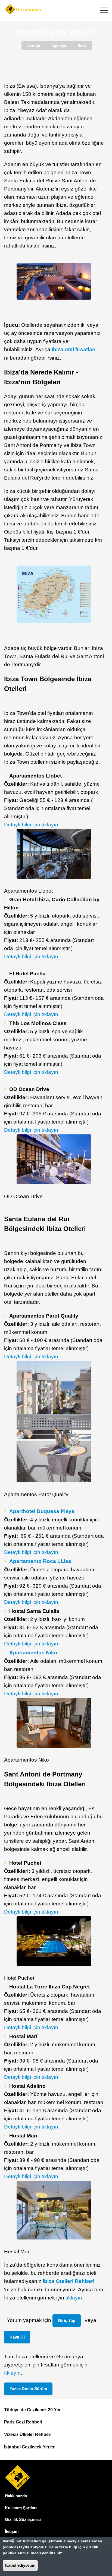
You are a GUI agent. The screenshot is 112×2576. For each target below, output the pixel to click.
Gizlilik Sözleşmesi (23, 2519)
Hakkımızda (16, 2496)
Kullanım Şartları (21, 2508)
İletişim (12, 2531)
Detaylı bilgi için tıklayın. (32, 825)
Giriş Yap (67, 2320)
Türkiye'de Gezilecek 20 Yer (32, 2410)
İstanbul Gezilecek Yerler (29, 2447)
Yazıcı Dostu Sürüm (28, 2389)
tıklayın (74, 2298)
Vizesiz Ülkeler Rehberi (28, 2434)
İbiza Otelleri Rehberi (69, 2281)
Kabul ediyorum (20, 2565)
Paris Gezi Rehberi (23, 2422)
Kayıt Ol (17, 2337)
